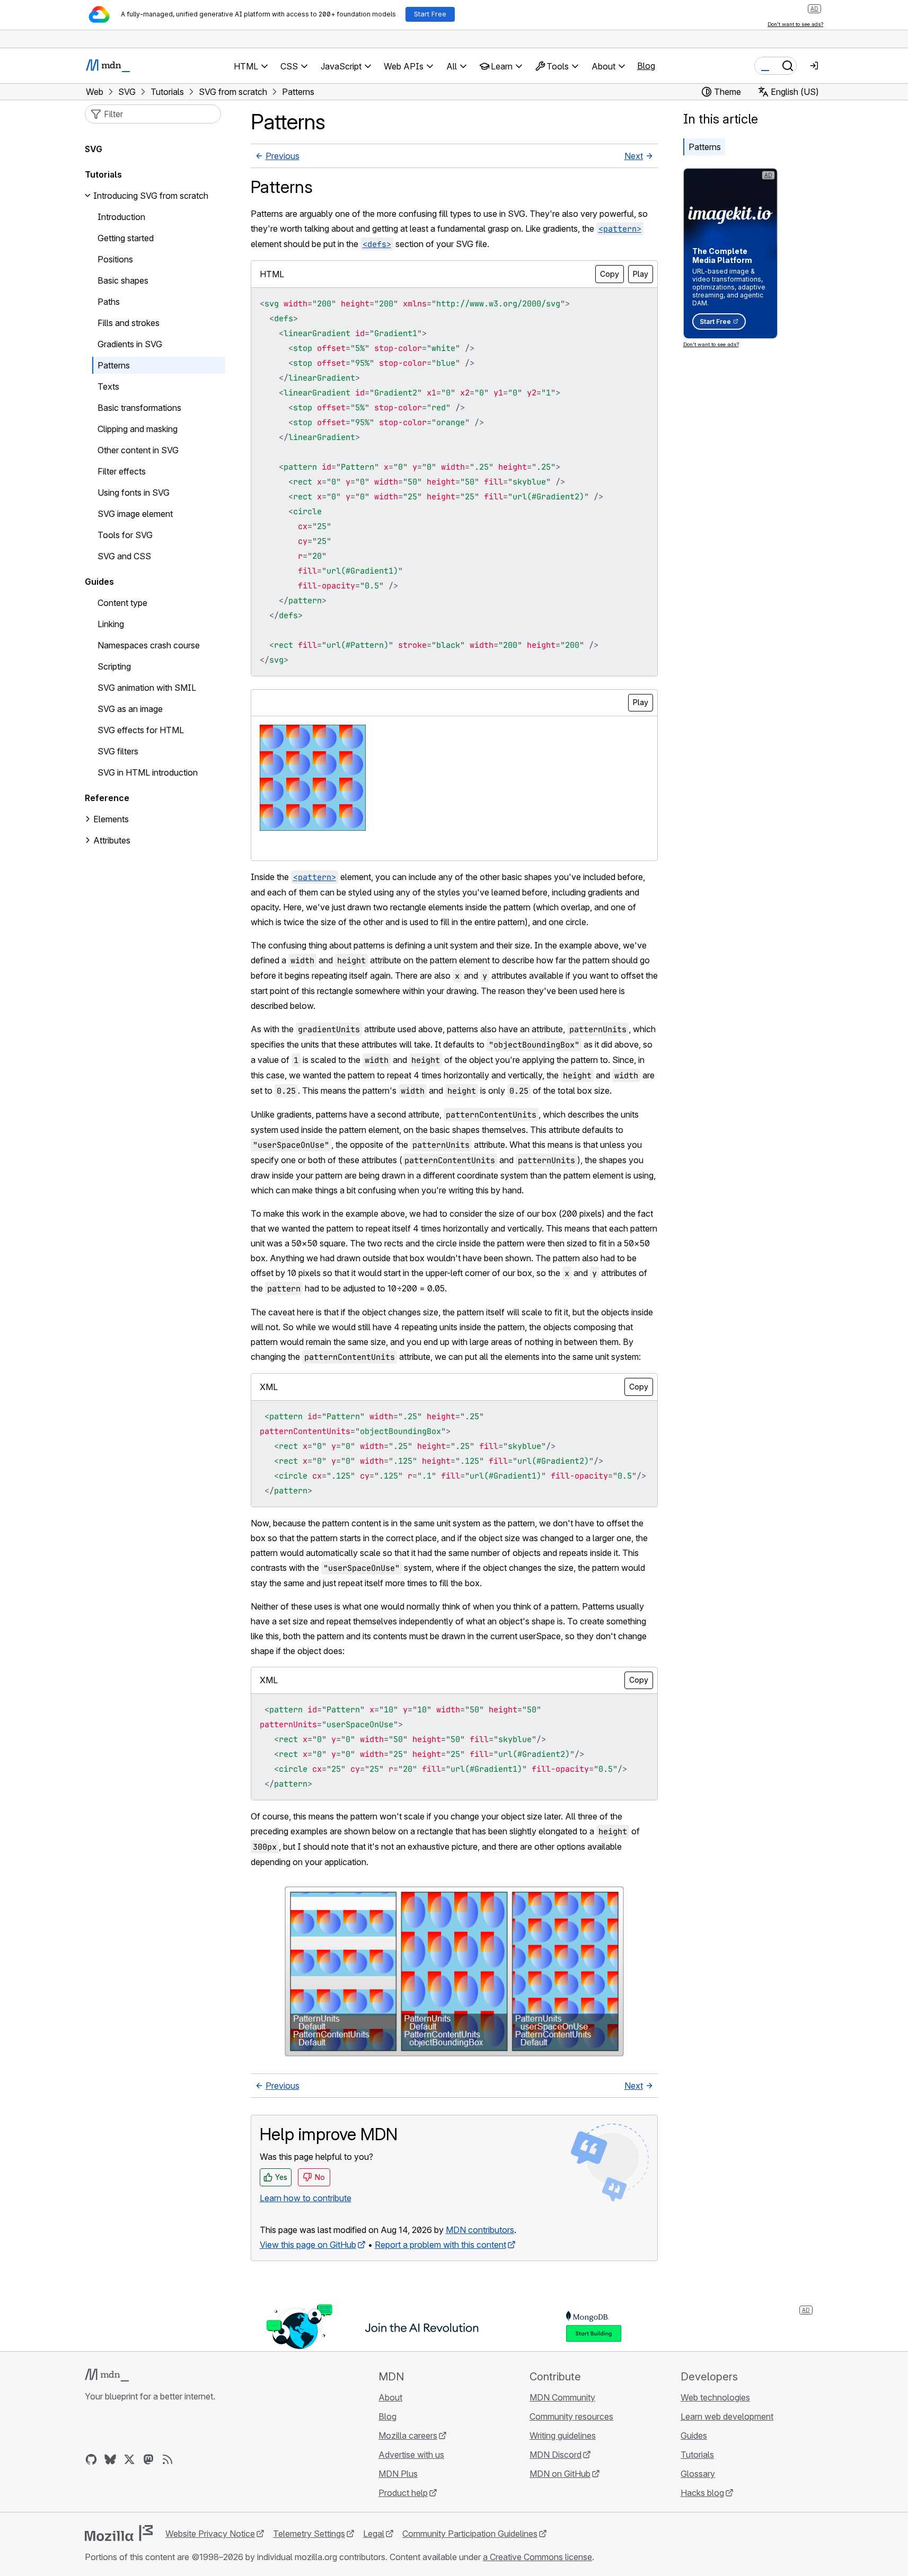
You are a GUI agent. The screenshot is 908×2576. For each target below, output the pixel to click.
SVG (94, 149)
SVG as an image (130, 709)
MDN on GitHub (560, 2474)
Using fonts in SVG (134, 493)
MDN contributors (480, 2230)
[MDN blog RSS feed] (168, 2459)
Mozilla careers (408, 2436)
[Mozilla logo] (119, 2533)
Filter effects (122, 471)
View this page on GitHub (308, 2245)
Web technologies (715, 2397)
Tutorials (103, 174)
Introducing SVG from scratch (151, 196)
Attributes (112, 840)
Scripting (114, 666)
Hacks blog (702, 2493)
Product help (403, 2493)
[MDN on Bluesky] (110, 2459)
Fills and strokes (129, 323)
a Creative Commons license (537, 2557)
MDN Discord (556, 2455)
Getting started (126, 238)
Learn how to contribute (306, 2198)
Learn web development (727, 2416)
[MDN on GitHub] (91, 2459)
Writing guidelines (563, 2436)
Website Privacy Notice (210, 2534)
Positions (115, 259)
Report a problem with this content (440, 2245)
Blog (646, 66)
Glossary (698, 2474)
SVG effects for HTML (141, 730)
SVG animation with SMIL (147, 688)
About (390, 2397)
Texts (108, 386)
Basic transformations (139, 408)
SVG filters (118, 751)
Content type (122, 603)
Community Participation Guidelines (470, 2534)
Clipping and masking (138, 429)
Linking (111, 624)
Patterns (705, 147)
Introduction (121, 217)
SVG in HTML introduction (148, 772)
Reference (107, 798)
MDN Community (562, 2397)
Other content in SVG (138, 450)
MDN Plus (398, 2474)
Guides (99, 582)
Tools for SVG (125, 535)
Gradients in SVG (130, 344)
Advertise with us (411, 2455)
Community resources (571, 2416)
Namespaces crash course (149, 645)
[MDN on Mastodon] (148, 2459)
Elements (111, 819)
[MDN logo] (107, 2375)
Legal (374, 2534)
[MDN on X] (129, 2459)
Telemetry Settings (309, 2534)
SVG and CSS (124, 556)
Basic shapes (123, 280)
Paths (109, 302)
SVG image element (135, 514)
